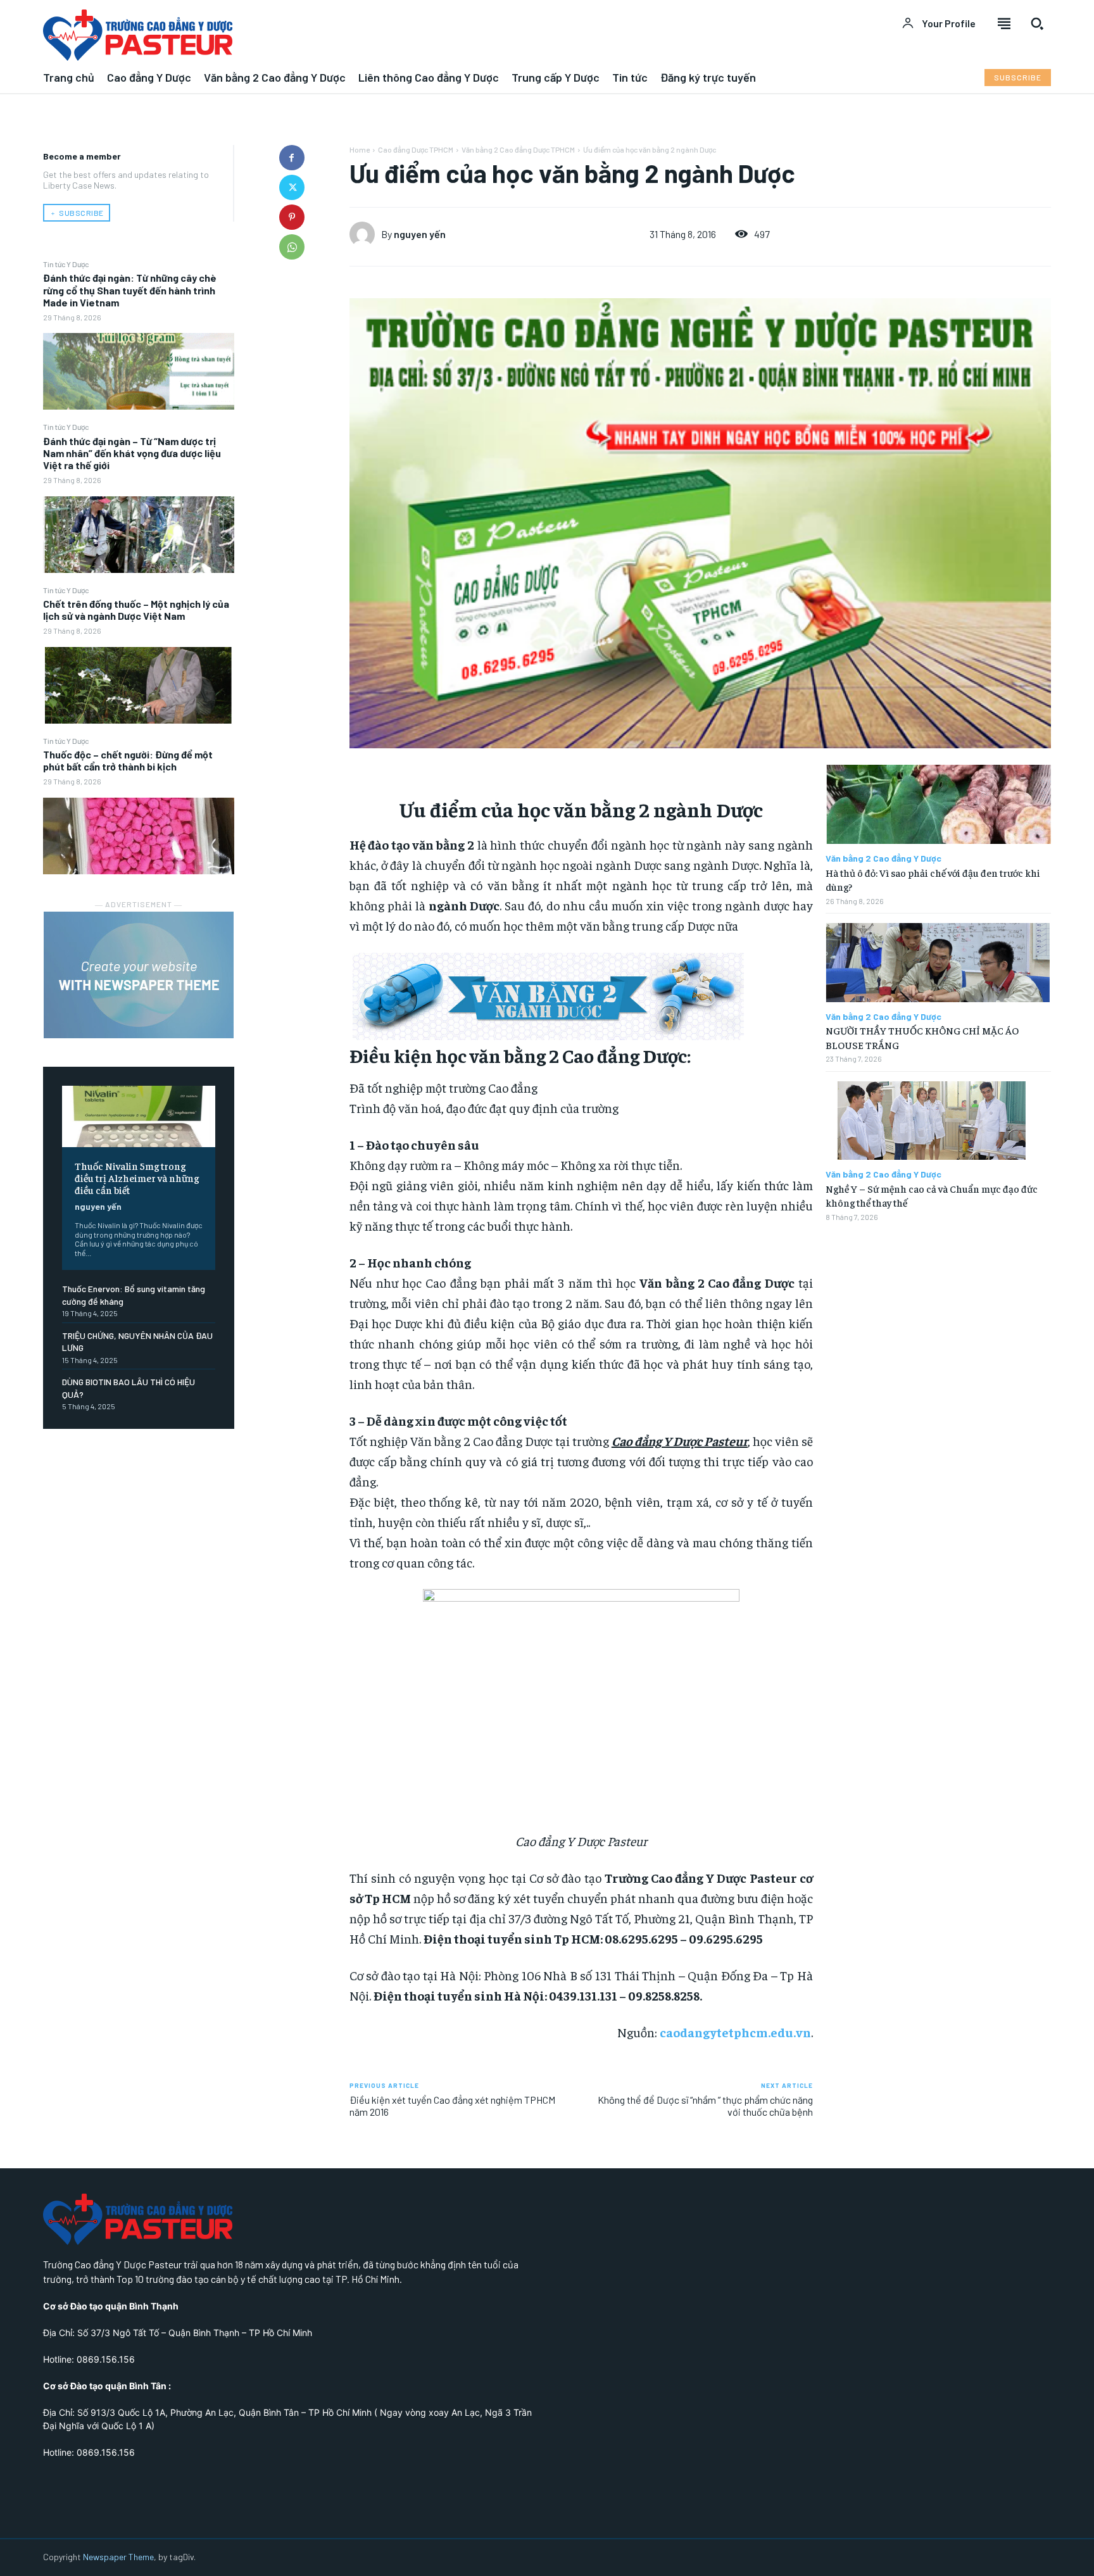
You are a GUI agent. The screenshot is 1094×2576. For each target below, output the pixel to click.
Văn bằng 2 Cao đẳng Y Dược (883, 858)
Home (360, 149)
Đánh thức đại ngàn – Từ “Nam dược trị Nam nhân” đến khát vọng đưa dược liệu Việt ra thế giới (132, 453)
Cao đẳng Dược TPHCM (416, 149)
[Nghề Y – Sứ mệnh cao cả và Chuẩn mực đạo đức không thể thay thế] (938, 1121)
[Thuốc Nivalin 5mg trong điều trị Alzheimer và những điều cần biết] (139, 1116)
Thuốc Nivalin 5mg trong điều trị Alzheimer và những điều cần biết (137, 1178)
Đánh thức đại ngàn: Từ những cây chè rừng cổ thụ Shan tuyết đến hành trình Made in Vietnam (130, 290)
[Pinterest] (292, 217)
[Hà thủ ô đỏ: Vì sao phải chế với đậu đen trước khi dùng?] (938, 804)
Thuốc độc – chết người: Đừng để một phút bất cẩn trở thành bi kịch (128, 760)
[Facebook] (292, 158)
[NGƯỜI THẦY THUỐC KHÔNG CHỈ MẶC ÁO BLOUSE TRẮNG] (938, 963)
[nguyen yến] (365, 234)
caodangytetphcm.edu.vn (735, 2032)
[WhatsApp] (292, 247)
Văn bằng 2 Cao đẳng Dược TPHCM (518, 149)
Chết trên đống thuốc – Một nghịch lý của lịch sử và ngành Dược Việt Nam (136, 610)
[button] (1037, 23)
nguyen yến (98, 1206)
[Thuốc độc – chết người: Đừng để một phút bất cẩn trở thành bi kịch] (139, 836)
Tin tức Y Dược (66, 264)
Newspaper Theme (118, 2557)
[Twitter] (292, 187)
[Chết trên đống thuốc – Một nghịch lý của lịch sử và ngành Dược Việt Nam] (139, 685)
